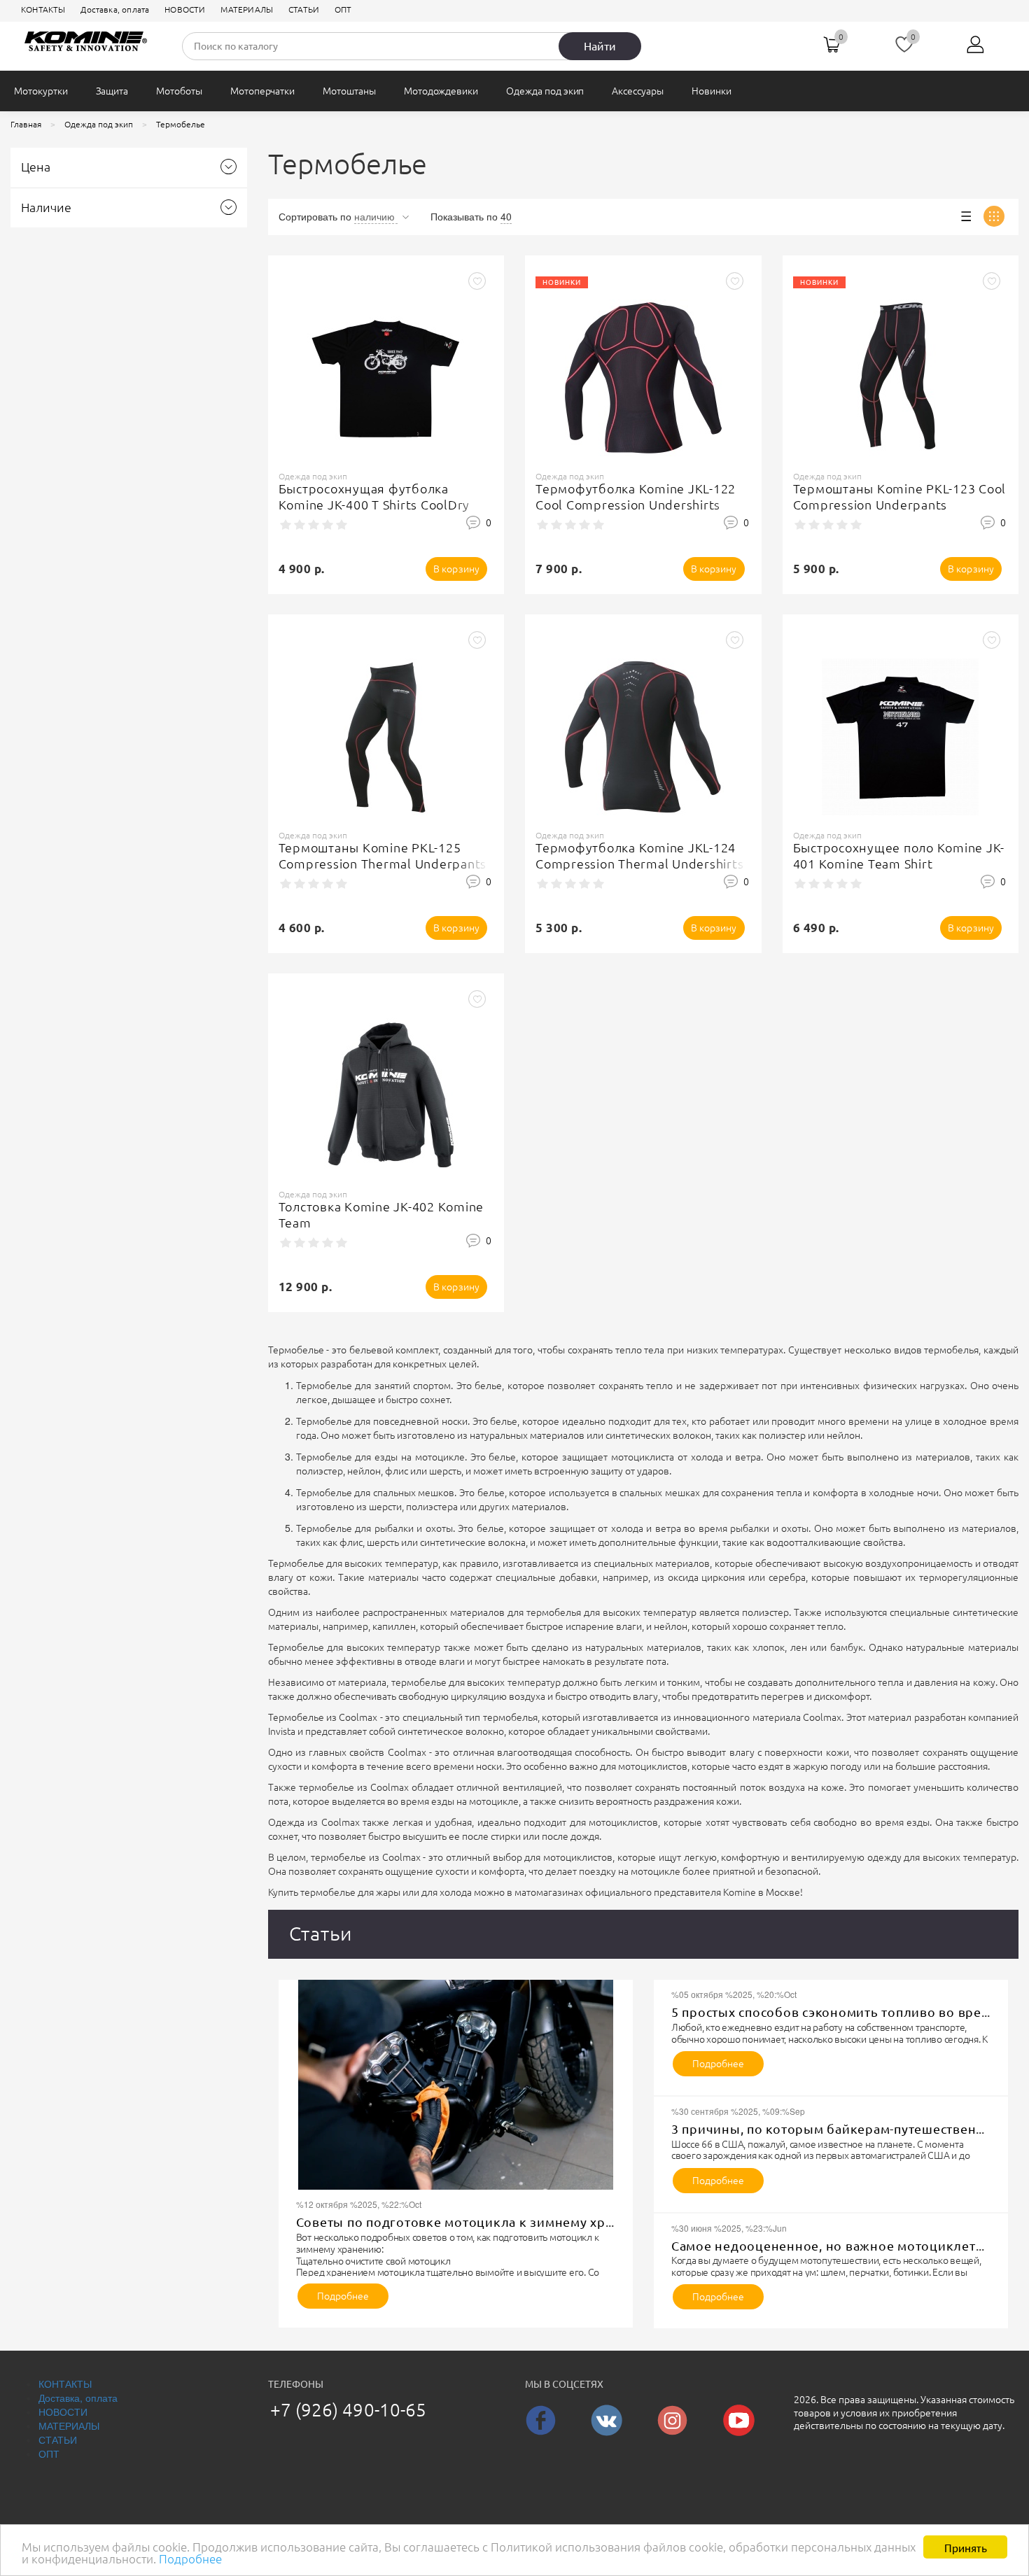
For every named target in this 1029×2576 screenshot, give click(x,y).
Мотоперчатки (262, 91)
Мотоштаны (349, 91)
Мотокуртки (41, 91)
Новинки (712, 91)
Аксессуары (638, 91)
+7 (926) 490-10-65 (349, 2410)
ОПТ (343, 9)
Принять (966, 2547)
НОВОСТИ (185, 9)
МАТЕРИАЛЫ (247, 9)
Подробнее (190, 2559)
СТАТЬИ (304, 9)
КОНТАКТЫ (43, 9)
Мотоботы (179, 91)
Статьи (321, 1933)
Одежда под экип (545, 91)
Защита (112, 91)
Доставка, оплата (115, 9)
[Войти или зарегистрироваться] (976, 50)
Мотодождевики (441, 91)
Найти (600, 46)
